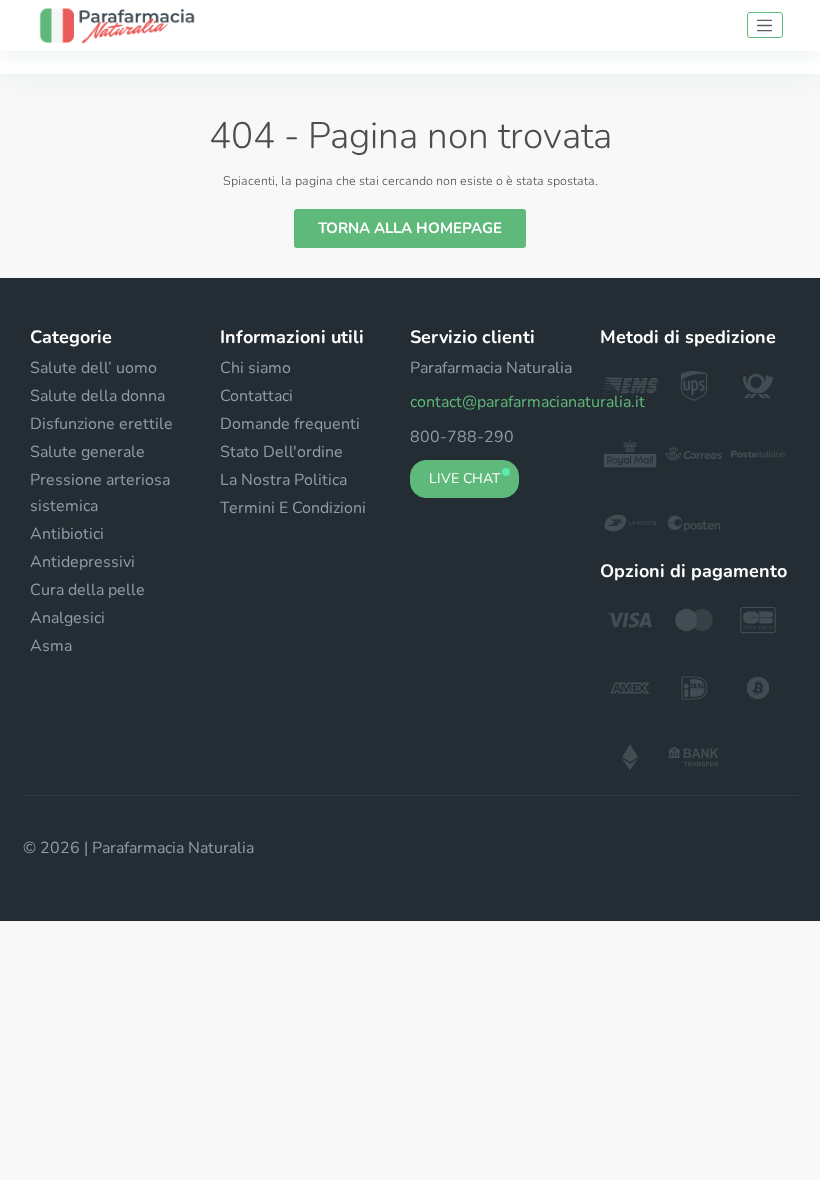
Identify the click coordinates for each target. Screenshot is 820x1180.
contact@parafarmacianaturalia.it (527, 402)
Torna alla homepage (410, 228)
